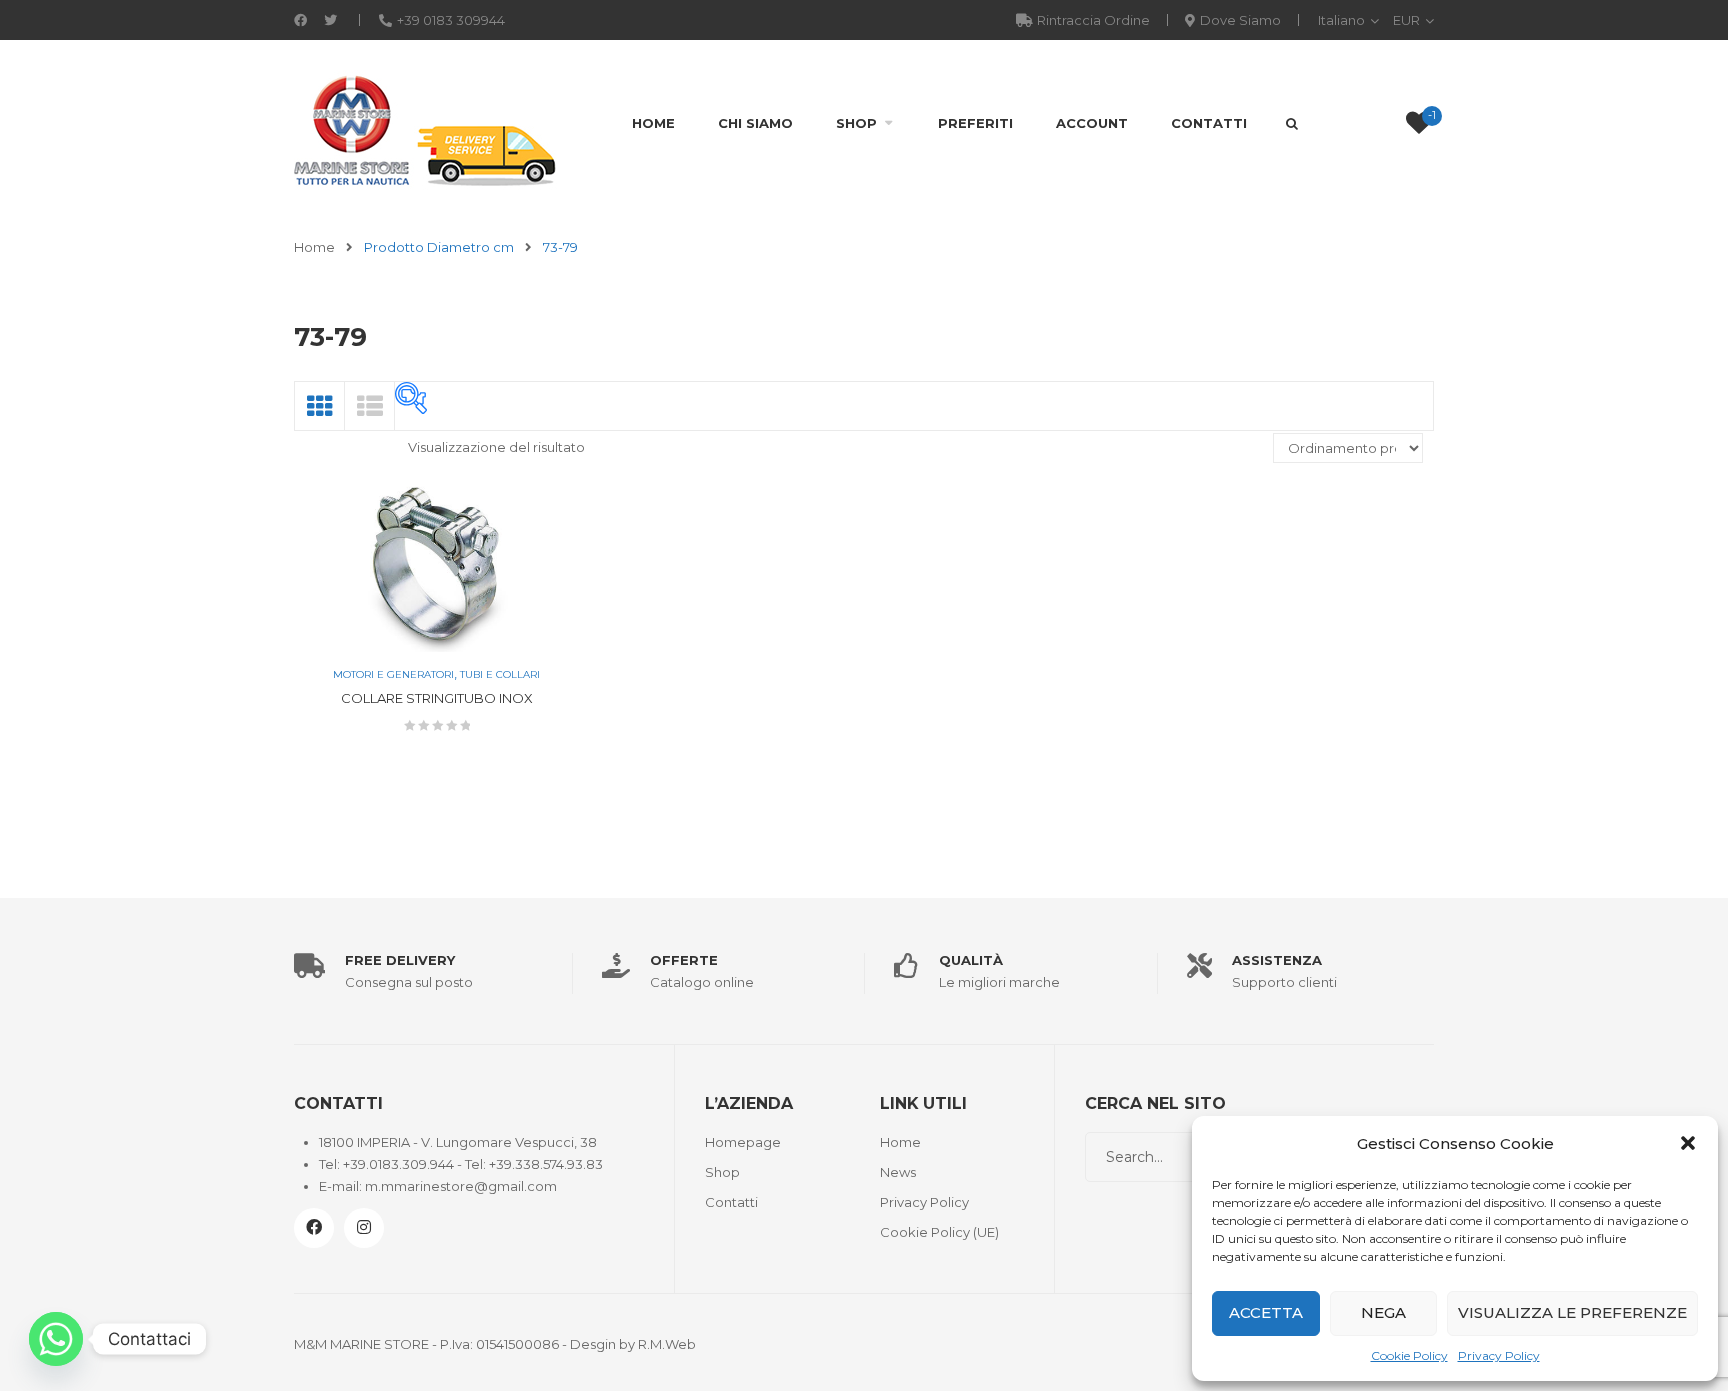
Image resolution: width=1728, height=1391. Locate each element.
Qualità (971, 960)
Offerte (684, 960)
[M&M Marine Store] (425, 129)
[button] (1688, 1143)
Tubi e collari (500, 674)
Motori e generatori (393, 674)
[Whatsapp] (56, 1339)
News (898, 1172)
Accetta (1266, 1312)
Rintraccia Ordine (1093, 20)
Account (1092, 123)
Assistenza (1277, 960)
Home (653, 123)
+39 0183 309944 (451, 20)
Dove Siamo (1240, 20)
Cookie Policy (1409, 1355)
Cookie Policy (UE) (939, 1232)
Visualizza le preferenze (1572, 1312)
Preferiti (975, 123)
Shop (856, 123)
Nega (1383, 1312)
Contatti (1209, 123)
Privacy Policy (1499, 1355)
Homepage (743, 1142)
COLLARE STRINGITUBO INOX (437, 698)
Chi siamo (755, 123)
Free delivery (400, 960)
